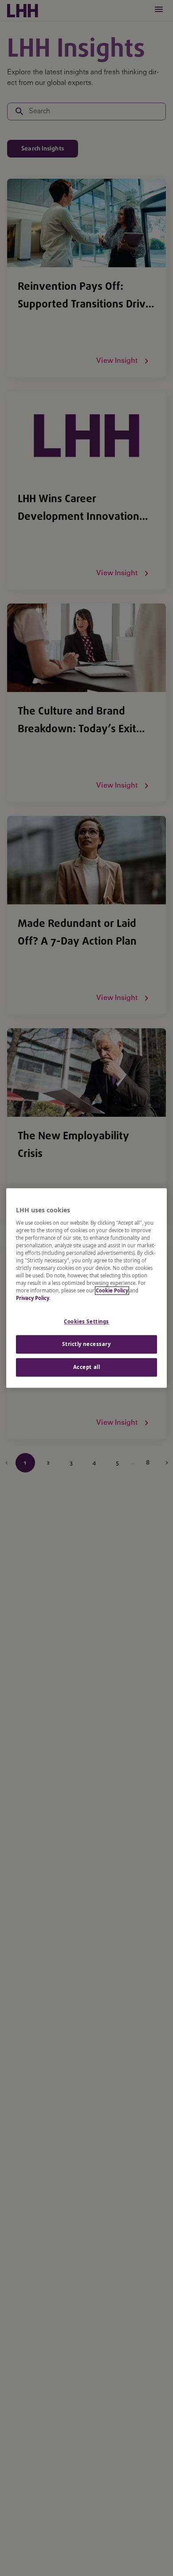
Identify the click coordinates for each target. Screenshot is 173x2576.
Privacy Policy (33, 1298)
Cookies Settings (86, 1322)
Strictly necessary (86, 1344)
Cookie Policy (112, 1291)
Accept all (87, 1367)
